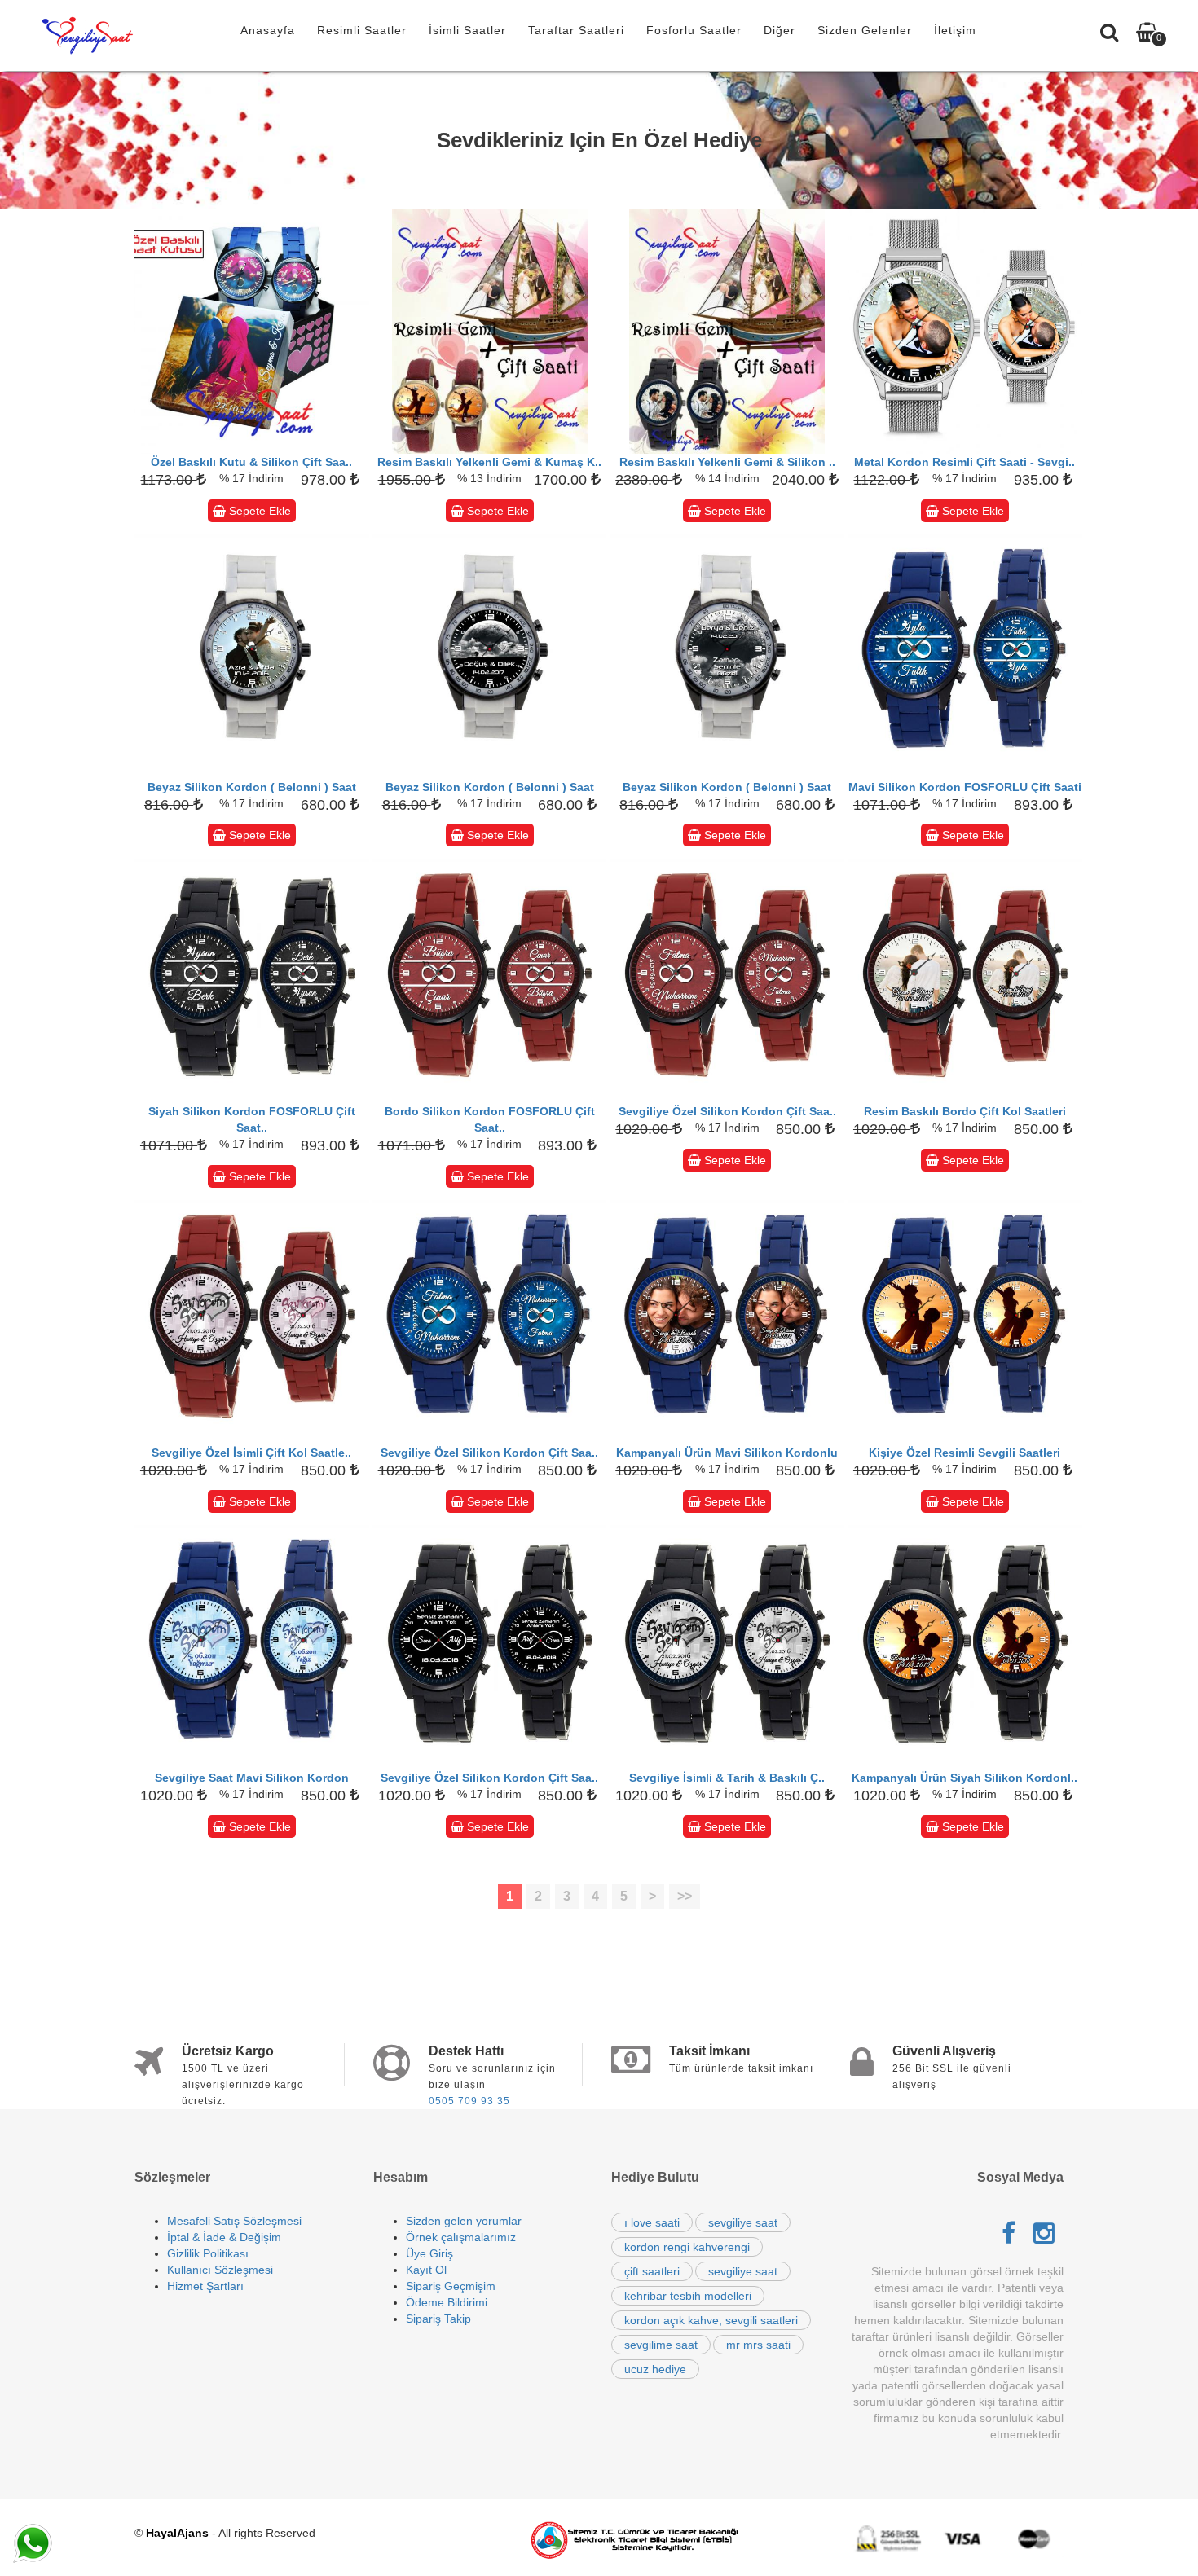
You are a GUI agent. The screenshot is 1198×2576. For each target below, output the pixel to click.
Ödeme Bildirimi (447, 2302)
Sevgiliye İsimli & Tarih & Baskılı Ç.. (727, 1778)
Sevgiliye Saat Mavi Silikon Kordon (252, 1778)
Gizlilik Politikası (208, 2253)
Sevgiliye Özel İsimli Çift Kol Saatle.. (251, 1453)
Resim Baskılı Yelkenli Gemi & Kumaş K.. (489, 462)
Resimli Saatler (362, 30)
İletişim (955, 30)
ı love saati (652, 2222)
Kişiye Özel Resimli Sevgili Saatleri (965, 1453)
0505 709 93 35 (469, 2101)
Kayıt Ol (426, 2270)
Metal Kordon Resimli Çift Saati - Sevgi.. (965, 462)
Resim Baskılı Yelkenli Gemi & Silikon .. (727, 462)
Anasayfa (268, 30)
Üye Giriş (429, 2253)
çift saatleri (652, 2271)
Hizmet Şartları (205, 2286)
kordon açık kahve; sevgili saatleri (711, 2320)
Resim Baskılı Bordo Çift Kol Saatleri (965, 1111)
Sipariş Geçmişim (451, 2286)
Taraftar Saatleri (576, 30)
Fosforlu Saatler (694, 30)
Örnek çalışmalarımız (461, 2237)
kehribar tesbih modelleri (688, 2296)
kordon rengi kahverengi (687, 2247)
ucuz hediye (655, 2369)
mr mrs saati (758, 2345)
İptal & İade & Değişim (224, 2237)
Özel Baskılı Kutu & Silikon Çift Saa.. (251, 462)
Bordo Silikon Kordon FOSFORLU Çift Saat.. (490, 1119)
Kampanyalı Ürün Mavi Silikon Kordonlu (727, 1453)
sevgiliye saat (743, 2222)
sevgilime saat (661, 2345)
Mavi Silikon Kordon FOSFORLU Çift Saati (965, 787)
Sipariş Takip (438, 2319)
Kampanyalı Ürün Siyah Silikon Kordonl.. (965, 1778)
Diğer (780, 30)
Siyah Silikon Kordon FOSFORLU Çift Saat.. (252, 1119)
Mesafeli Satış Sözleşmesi (234, 2221)
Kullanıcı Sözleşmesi (220, 2270)
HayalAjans (177, 2533)
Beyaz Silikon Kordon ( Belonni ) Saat (252, 787)
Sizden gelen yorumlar (464, 2221)
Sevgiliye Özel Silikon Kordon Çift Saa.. (727, 1111)
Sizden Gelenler (865, 30)
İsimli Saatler (467, 30)
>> (685, 1896)
